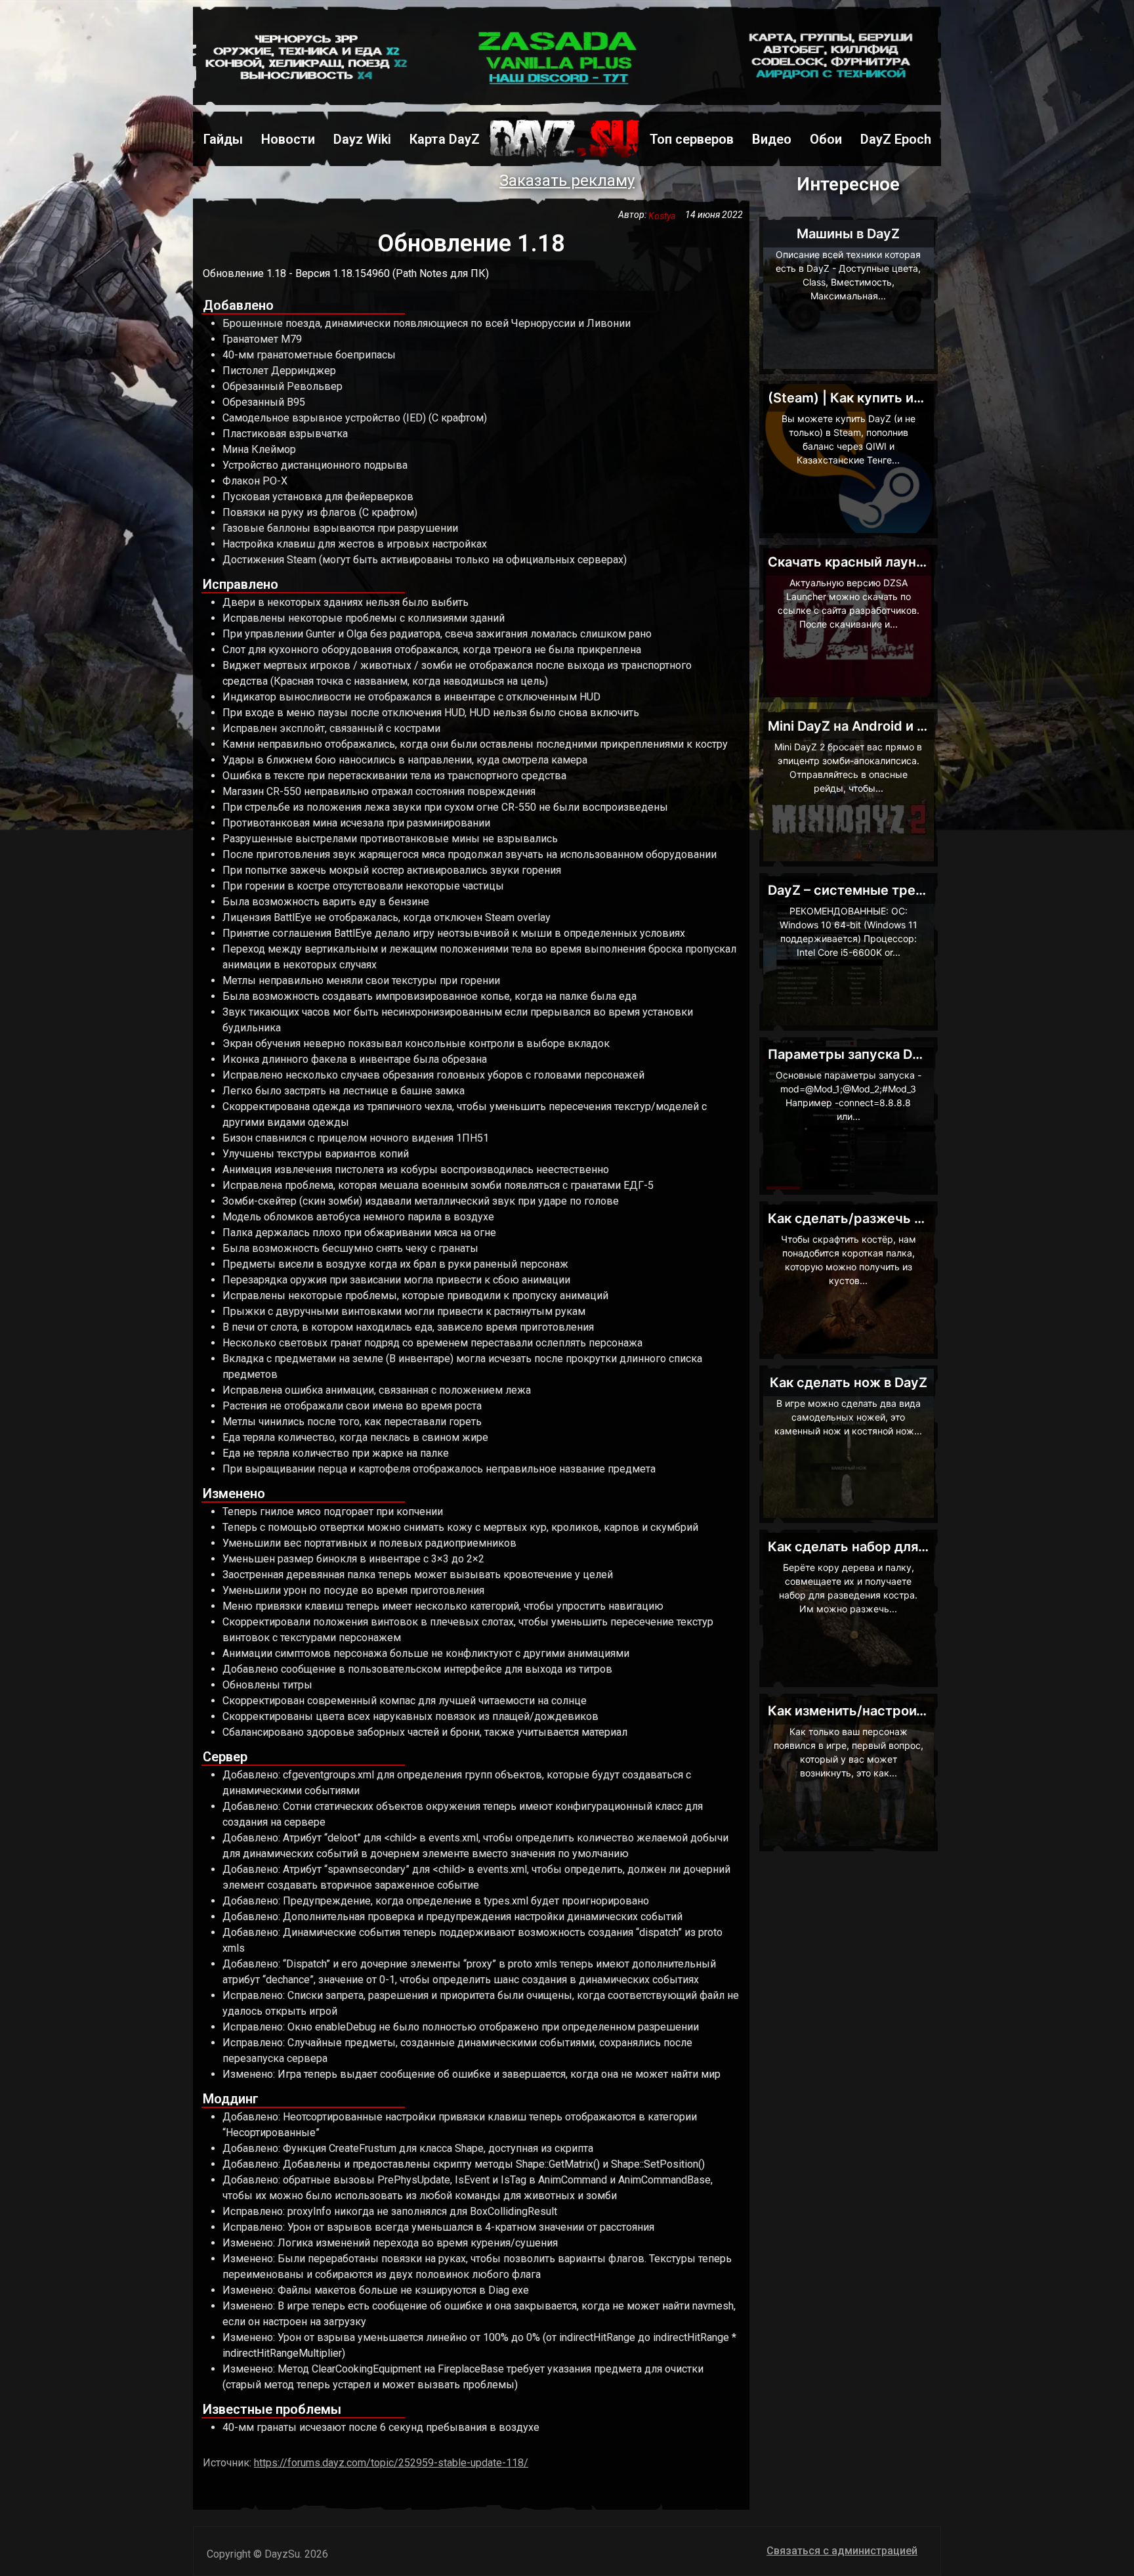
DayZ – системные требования (868, 890)
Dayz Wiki (362, 139)
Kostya (667, 216)
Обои (826, 139)
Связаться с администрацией (842, 2551)
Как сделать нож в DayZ (849, 1383)
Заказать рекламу (567, 181)
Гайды (223, 139)
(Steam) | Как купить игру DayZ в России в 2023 (924, 398)
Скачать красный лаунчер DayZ (872, 562)
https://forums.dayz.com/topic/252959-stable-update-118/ (391, 2463)
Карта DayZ (445, 139)
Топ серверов (692, 139)
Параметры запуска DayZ (852, 1054)
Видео (772, 139)
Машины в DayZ (848, 234)
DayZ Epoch (896, 139)
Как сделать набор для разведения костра (908, 1547)
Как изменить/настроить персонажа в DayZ (911, 1711)
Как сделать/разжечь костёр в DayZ (888, 1218)
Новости (288, 139)
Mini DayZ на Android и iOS (853, 726)
